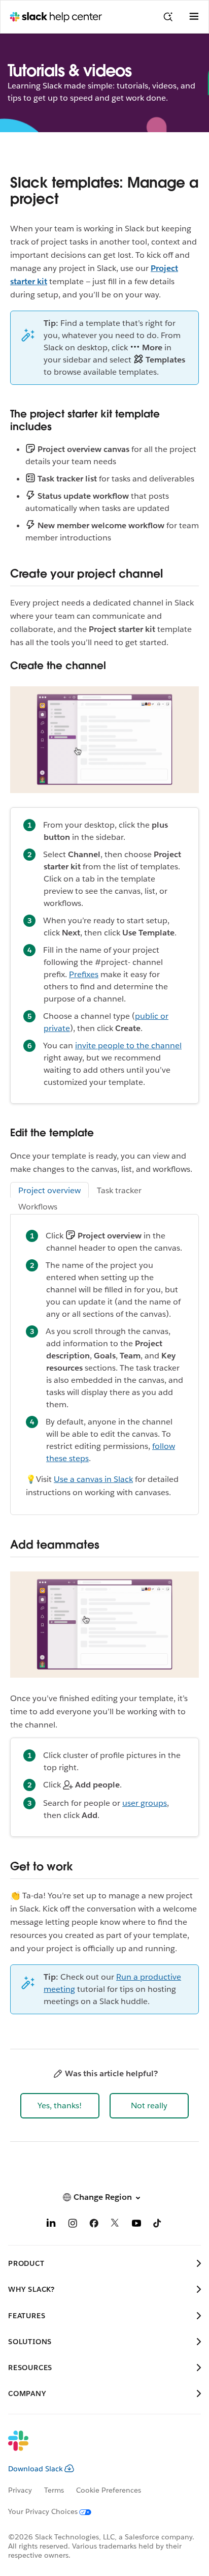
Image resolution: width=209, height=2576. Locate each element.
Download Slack (36, 2469)
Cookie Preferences (109, 2490)
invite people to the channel (128, 1045)
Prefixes (84, 974)
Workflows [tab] (38, 1207)
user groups (145, 1803)
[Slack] (96, 2447)
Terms (54, 2490)
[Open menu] (194, 17)
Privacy (20, 2490)
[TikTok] (158, 2225)
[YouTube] (136, 2225)
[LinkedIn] (51, 2225)
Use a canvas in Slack (93, 1479)
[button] (60, 2106)
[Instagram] (73, 2225)
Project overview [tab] (49, 1190)
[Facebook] (94, 2225)
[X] (115, 2225)
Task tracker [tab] (119, 1190)
